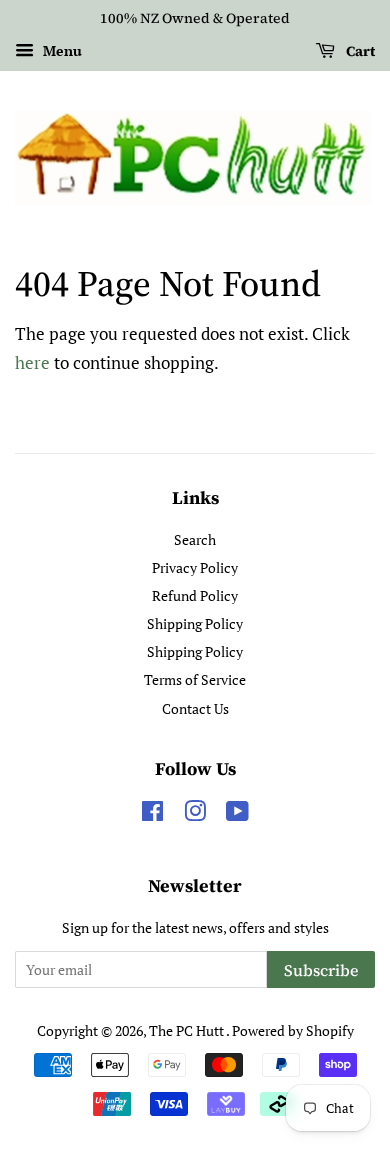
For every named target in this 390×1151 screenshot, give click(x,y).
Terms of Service (195, 679)
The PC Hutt (187, 1030)
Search (195, 539)
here (32, 362)
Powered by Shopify (293, 1030)
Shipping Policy (195, 623)
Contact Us (195, 708)
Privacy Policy (195, 567)
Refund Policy (195, 595)
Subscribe (321, 970)
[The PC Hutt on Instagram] (195, 814)
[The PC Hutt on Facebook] (152, 814)
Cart (359, 51)
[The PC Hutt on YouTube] (237, 814)
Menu (60, 50)
